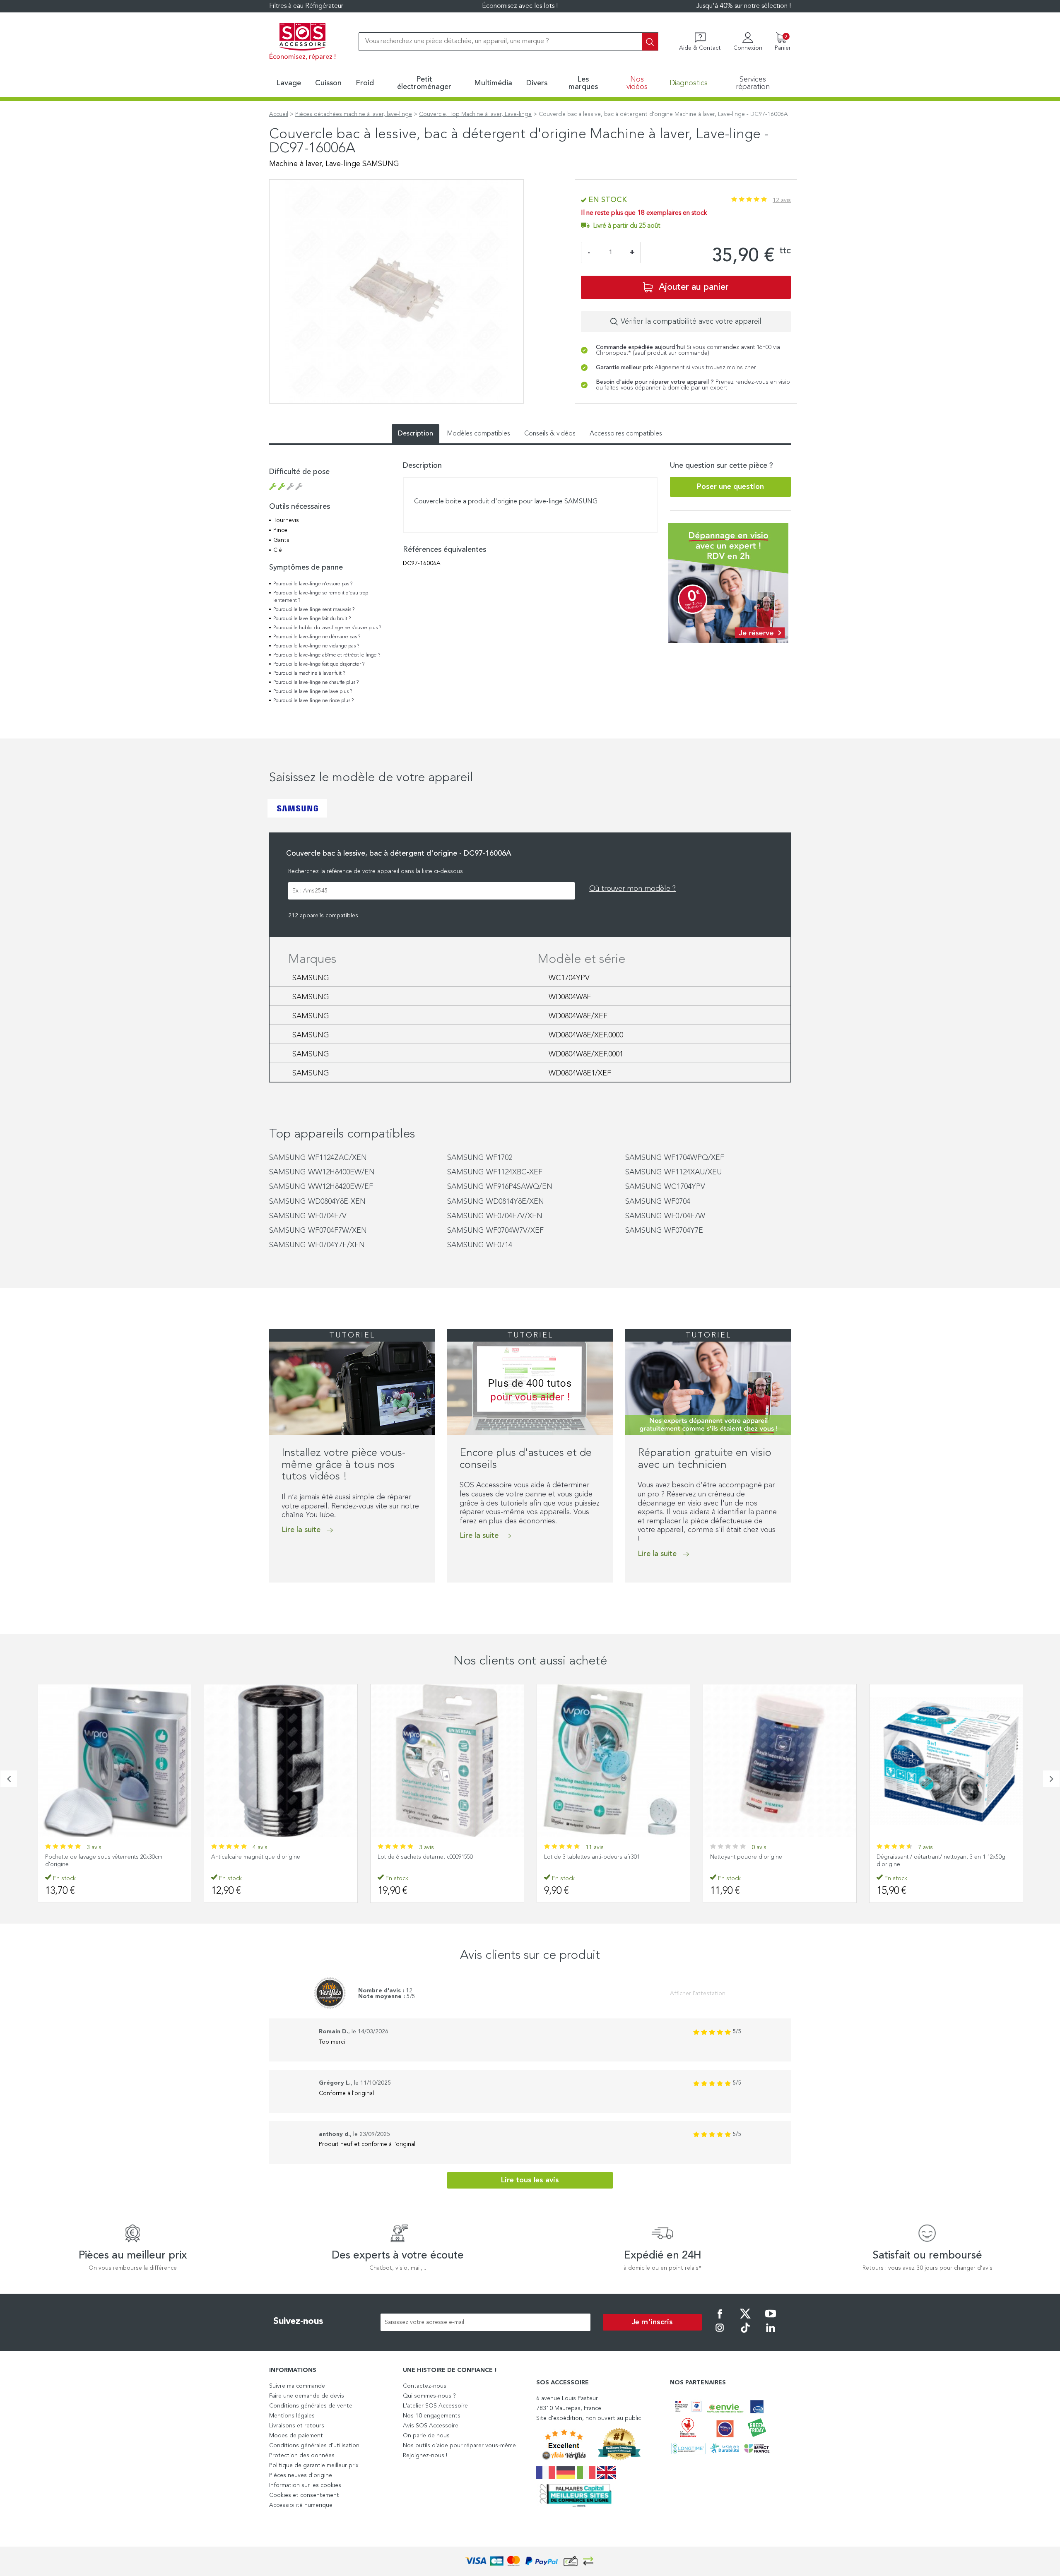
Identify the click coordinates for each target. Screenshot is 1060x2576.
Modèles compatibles (479, 434)
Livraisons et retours (297, 2426)
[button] (9, 1779)
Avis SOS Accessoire (431, 2426)
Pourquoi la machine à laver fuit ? (309, 673)
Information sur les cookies (305, 2485)
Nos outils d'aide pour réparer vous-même (459, 2446)
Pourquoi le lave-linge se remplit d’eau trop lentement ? (321, 597)
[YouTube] (771, 2319)
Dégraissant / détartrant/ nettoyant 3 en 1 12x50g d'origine (775, 1861)
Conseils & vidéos (550, 434)
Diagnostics (689, 83)
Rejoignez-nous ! (425, 2456)
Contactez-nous (425, 2386)
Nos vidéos (637, 83)
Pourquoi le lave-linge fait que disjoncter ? (319, 664)
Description (416, 434)
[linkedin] (771, 2333)
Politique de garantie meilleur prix (314, 2465)
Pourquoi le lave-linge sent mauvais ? (314, 610)
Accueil (279, 114)
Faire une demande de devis (307, 2396)
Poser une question (730, 487)
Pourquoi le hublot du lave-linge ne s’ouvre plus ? (327, 628)
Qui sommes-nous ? (429, 2396)
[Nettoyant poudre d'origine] (613, 1761)
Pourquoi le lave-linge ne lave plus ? (313, 692)
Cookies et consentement (304, 2495)
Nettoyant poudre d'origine (580, 1857)
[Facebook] (720, 2319)
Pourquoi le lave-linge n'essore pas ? (313, 584)
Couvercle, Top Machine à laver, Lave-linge (475, 114)
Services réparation (753, 83)
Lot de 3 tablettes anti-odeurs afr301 (425, 1857)
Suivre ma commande (297, 2386)
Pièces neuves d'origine (301, 2475)
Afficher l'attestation (698, 1994)
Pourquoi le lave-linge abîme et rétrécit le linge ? (327, 655)
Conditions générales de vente (311, 2406)
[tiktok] (745, 2333)
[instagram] (720, 2333)
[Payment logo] (530, 2561)
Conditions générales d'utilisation (314, 2446)
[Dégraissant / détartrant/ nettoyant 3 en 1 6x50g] (946, 1761)
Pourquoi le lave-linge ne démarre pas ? (317, 637)
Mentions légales (292, 2416)
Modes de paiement (296, 2436)
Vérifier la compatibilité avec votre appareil (691, 322)
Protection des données (302, 2456)
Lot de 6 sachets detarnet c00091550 (259, 1857)
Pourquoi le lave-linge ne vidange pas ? (316, 646)
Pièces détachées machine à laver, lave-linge (354, 114)
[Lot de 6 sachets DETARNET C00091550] (281, 1761)
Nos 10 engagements (432, 2416)
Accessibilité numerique (301, 2505)
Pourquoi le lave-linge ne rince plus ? (313, 701)
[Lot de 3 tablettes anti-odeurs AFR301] (447, 1761)
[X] (745, 2319)
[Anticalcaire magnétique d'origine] (114, 1761)
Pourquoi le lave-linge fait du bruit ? (312, 619)
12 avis (782, 200)
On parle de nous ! (428, 2436)
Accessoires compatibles (626, 434)
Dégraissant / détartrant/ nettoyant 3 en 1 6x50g (940, 1857)
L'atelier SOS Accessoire (435, 2406)
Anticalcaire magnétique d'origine (89, 1857)
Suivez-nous (298, 2321)
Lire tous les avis (530, 2180)
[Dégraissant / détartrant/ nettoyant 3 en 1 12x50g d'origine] (780, 1761)
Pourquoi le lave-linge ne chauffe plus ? (316, 683)
